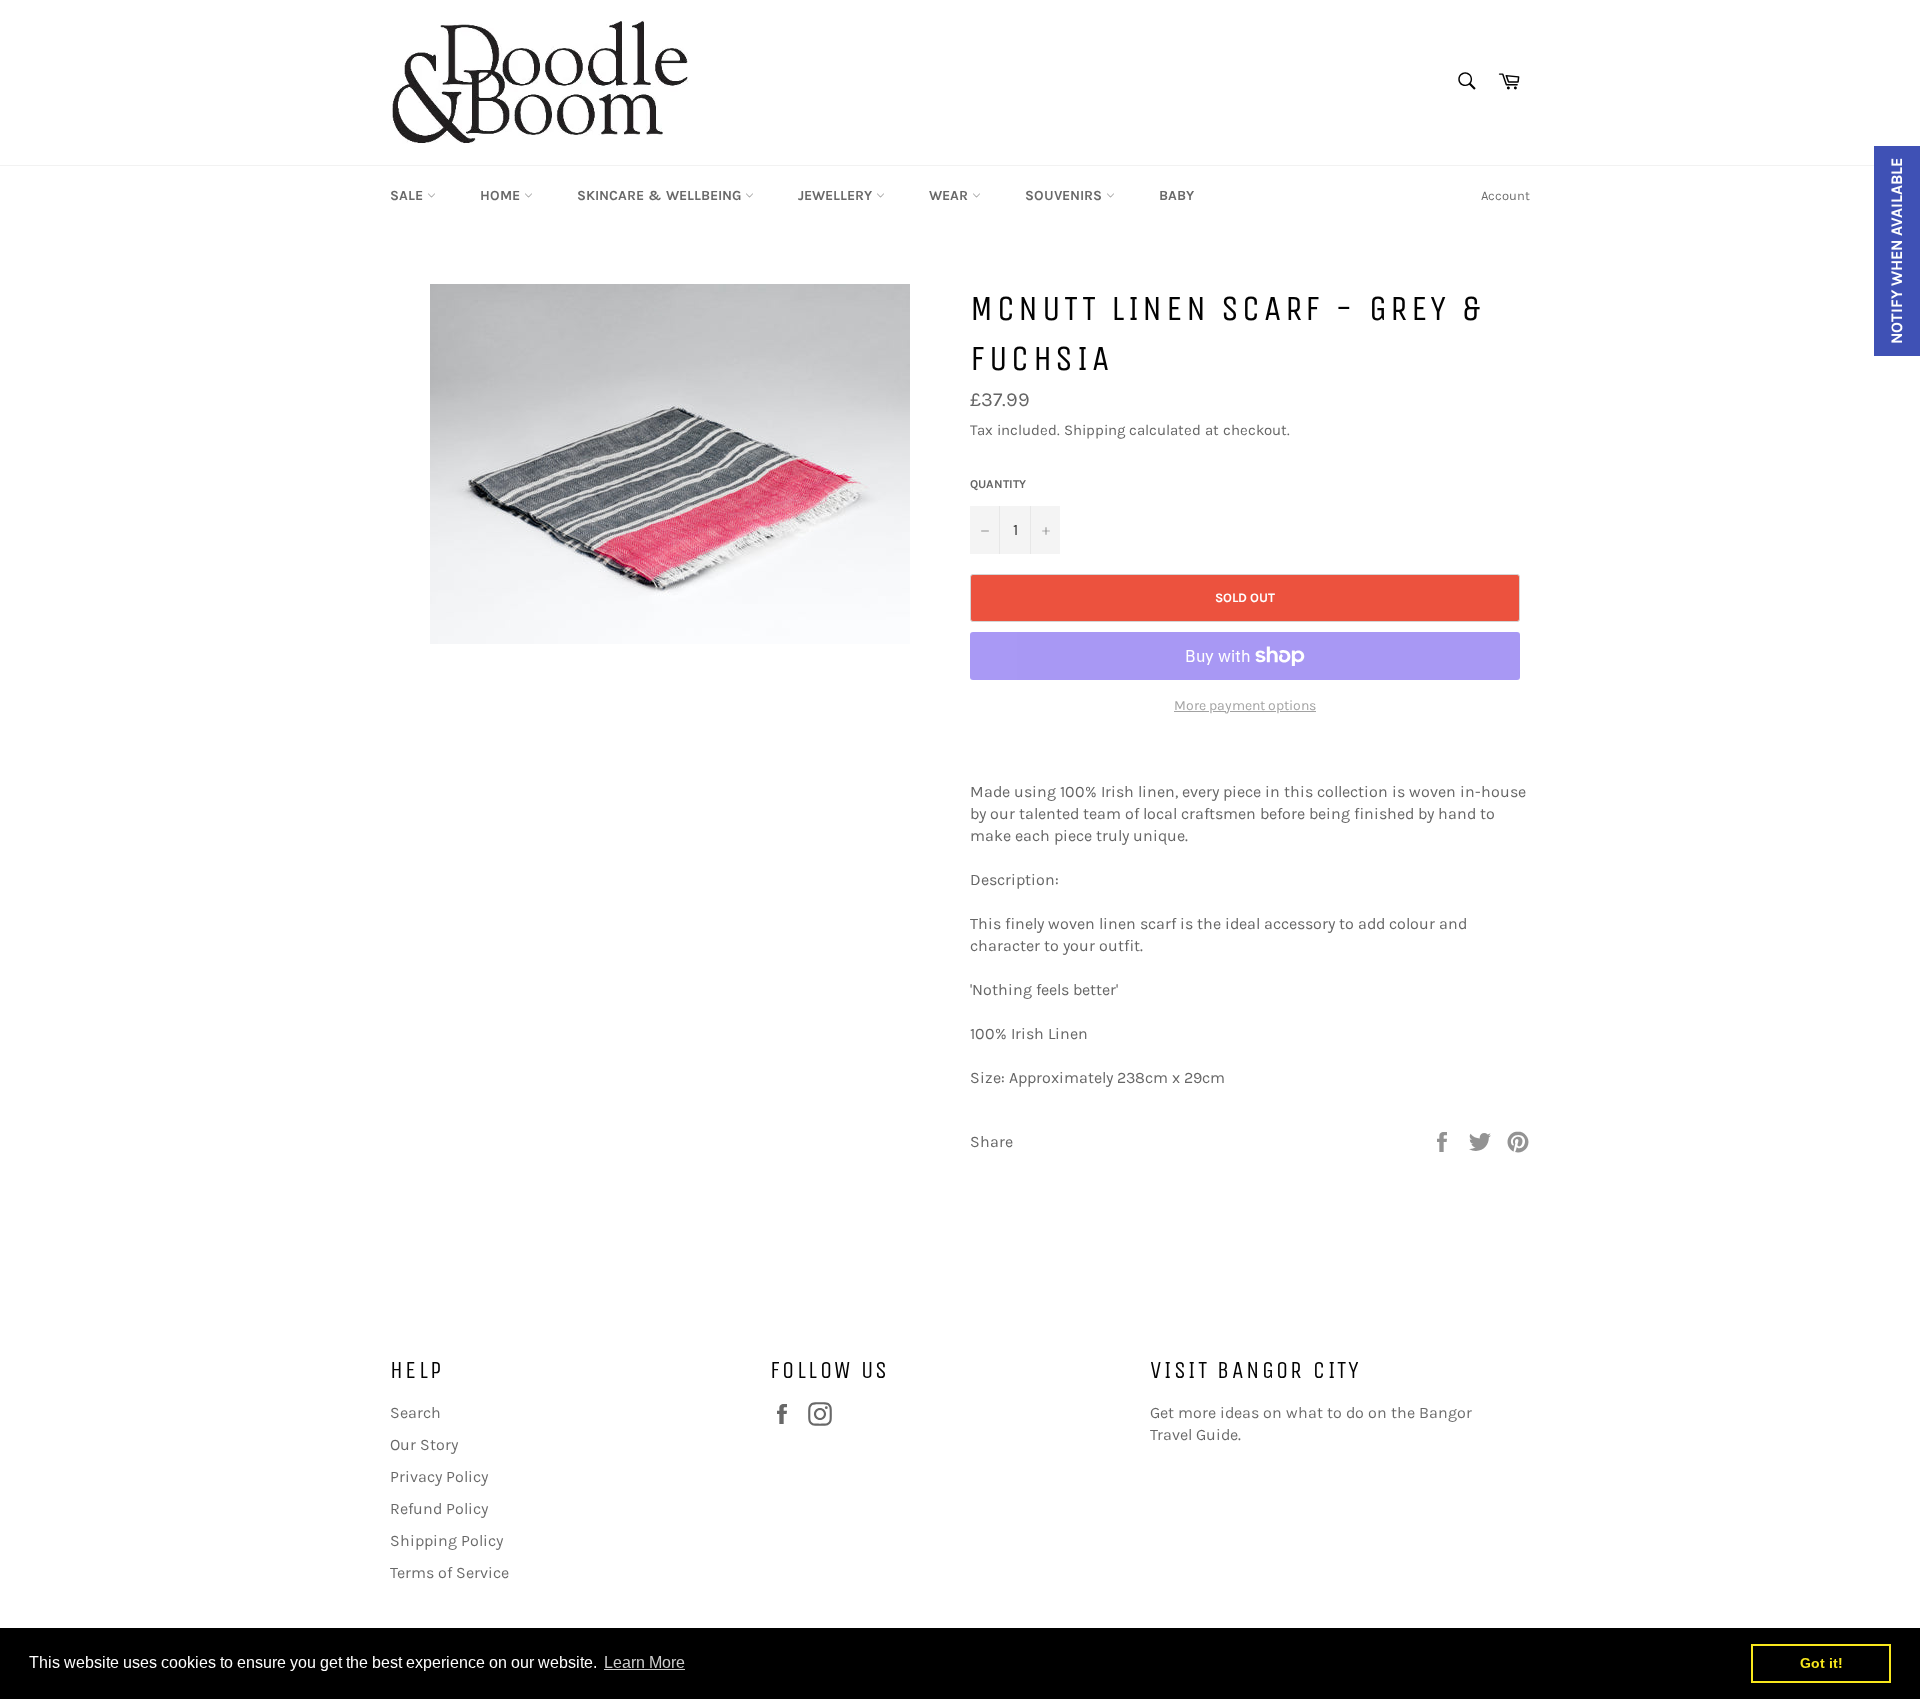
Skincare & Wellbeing (661, 195)
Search (415, 1412)
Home (502, 195)
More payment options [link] (1245, 705)
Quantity (998, 484)
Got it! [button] (1821, 1663)
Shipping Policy (446, 1540)
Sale (408, 195)
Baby (1176, 195)
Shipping (1094, 430)
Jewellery (837, 195)
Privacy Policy (439, 1476)
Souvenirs (1065, 195)
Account (1505, 195)
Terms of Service (449, 1572)
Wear (950, 195)
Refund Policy (439, 1508)
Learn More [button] (644, 1662)
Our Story (424, 1444)
